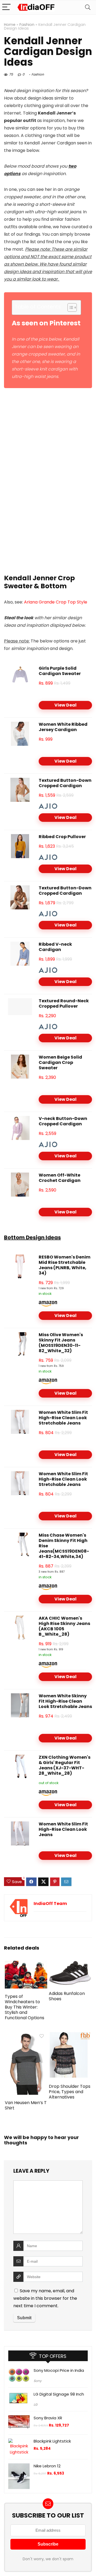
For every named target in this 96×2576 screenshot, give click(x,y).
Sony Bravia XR (48, 2418)
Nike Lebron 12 (47, 2466)
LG (35, 2405)
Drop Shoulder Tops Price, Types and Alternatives (70, 2092)
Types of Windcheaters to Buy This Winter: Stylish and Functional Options (25, 2007)
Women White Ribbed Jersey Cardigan (63, 727)
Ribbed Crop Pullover (62, 837)
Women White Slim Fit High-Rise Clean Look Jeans (63, 1829)
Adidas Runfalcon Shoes (67, 1996)
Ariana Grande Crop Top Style (56, 602)
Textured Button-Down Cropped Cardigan (65, 783)
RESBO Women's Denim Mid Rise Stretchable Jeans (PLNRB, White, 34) (65, 1265)
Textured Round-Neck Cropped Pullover (64, 1003)
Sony (38, 2381)
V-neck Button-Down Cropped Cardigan (63, 1121)
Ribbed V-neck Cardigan (55, 947)
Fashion (27, 25)
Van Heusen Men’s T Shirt (26, 2105)
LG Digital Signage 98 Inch (59, 2394)
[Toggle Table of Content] (69, 307)
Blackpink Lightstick (52, 2441)
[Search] (88, 7)
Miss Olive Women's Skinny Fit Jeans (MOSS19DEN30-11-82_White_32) (61, 1343)
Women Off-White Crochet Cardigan (60, 1178)
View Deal (65, 705)
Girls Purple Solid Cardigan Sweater (60, 671)
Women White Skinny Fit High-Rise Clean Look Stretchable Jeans (65, 1701)
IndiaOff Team (50, 1904)
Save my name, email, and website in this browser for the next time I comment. (45, 2298)
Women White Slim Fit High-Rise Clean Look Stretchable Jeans (63, 1418)
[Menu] (6, 7)
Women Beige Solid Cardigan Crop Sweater (60, 1062)
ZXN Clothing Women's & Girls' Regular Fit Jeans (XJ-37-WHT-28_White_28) (65, 1765)
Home (10, 25)
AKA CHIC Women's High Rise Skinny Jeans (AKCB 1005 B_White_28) (64, 1626)
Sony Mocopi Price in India (59, 2370)
